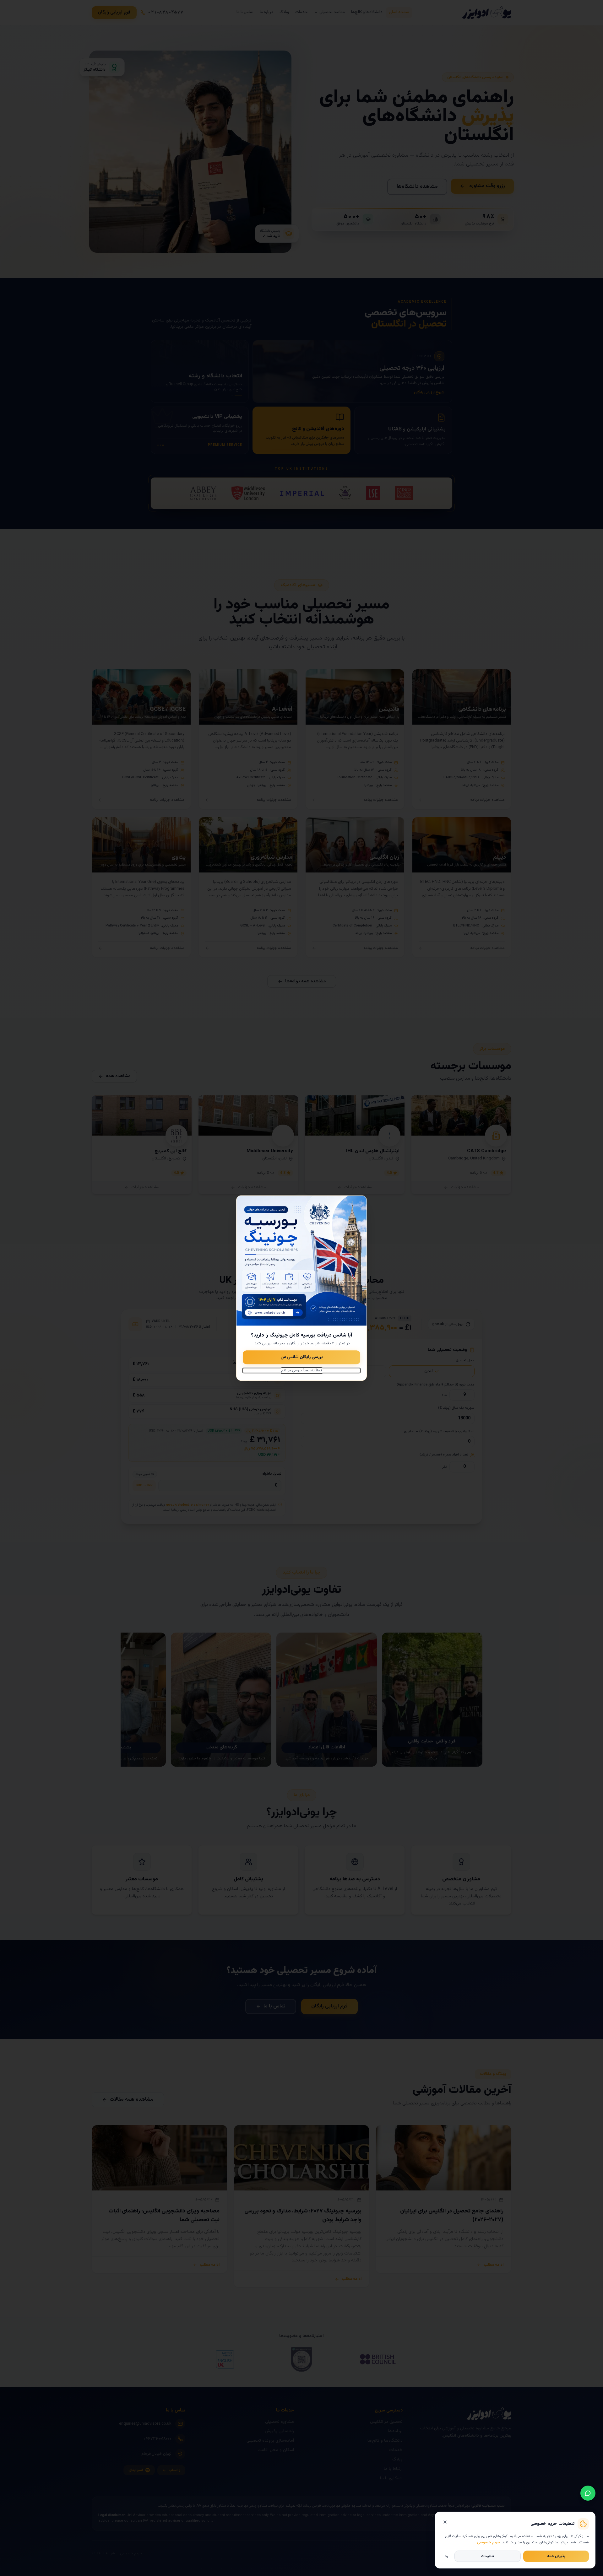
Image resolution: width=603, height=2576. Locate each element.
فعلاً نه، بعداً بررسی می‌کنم (302, 1370)
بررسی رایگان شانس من (302, 1357)
